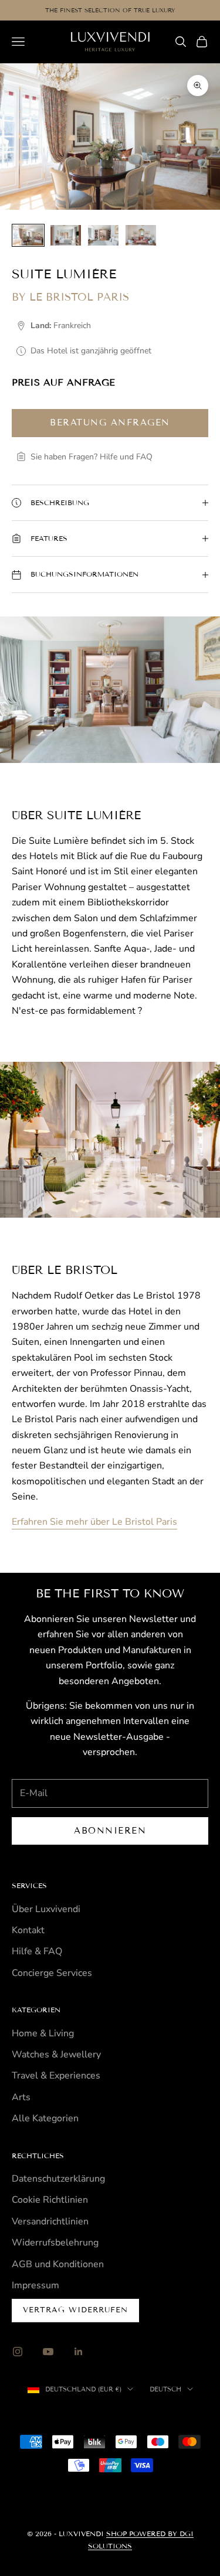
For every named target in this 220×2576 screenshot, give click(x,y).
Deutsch (165, 2389)
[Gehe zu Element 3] (103, 235)
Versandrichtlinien (50, 2221)
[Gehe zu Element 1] (28, 235)
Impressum (35, 2285)
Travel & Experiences (56, 2076)
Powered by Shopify (159, 2415)
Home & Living (43, 2033)
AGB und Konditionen (58, 2264)
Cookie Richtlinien (50, 2200)
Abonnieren (110, 1831)
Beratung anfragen (110, 422)
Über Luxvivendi (46, 1909)
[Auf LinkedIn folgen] (79, 2352)
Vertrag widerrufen (75, 2310)
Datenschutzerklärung (58, 2179)
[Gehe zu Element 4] (141, 235)
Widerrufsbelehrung (55, 2243)
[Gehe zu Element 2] (66, 235)
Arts (21, 2097)
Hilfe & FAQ (37, 1951)
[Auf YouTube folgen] (48, 2352)
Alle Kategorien (45, 2118)
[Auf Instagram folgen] (18, 2352)
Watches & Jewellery (56, 2054)
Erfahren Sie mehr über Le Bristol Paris (94, 1522)
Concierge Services (52, 1973)
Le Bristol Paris (79, 297)
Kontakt (28, 1930)
